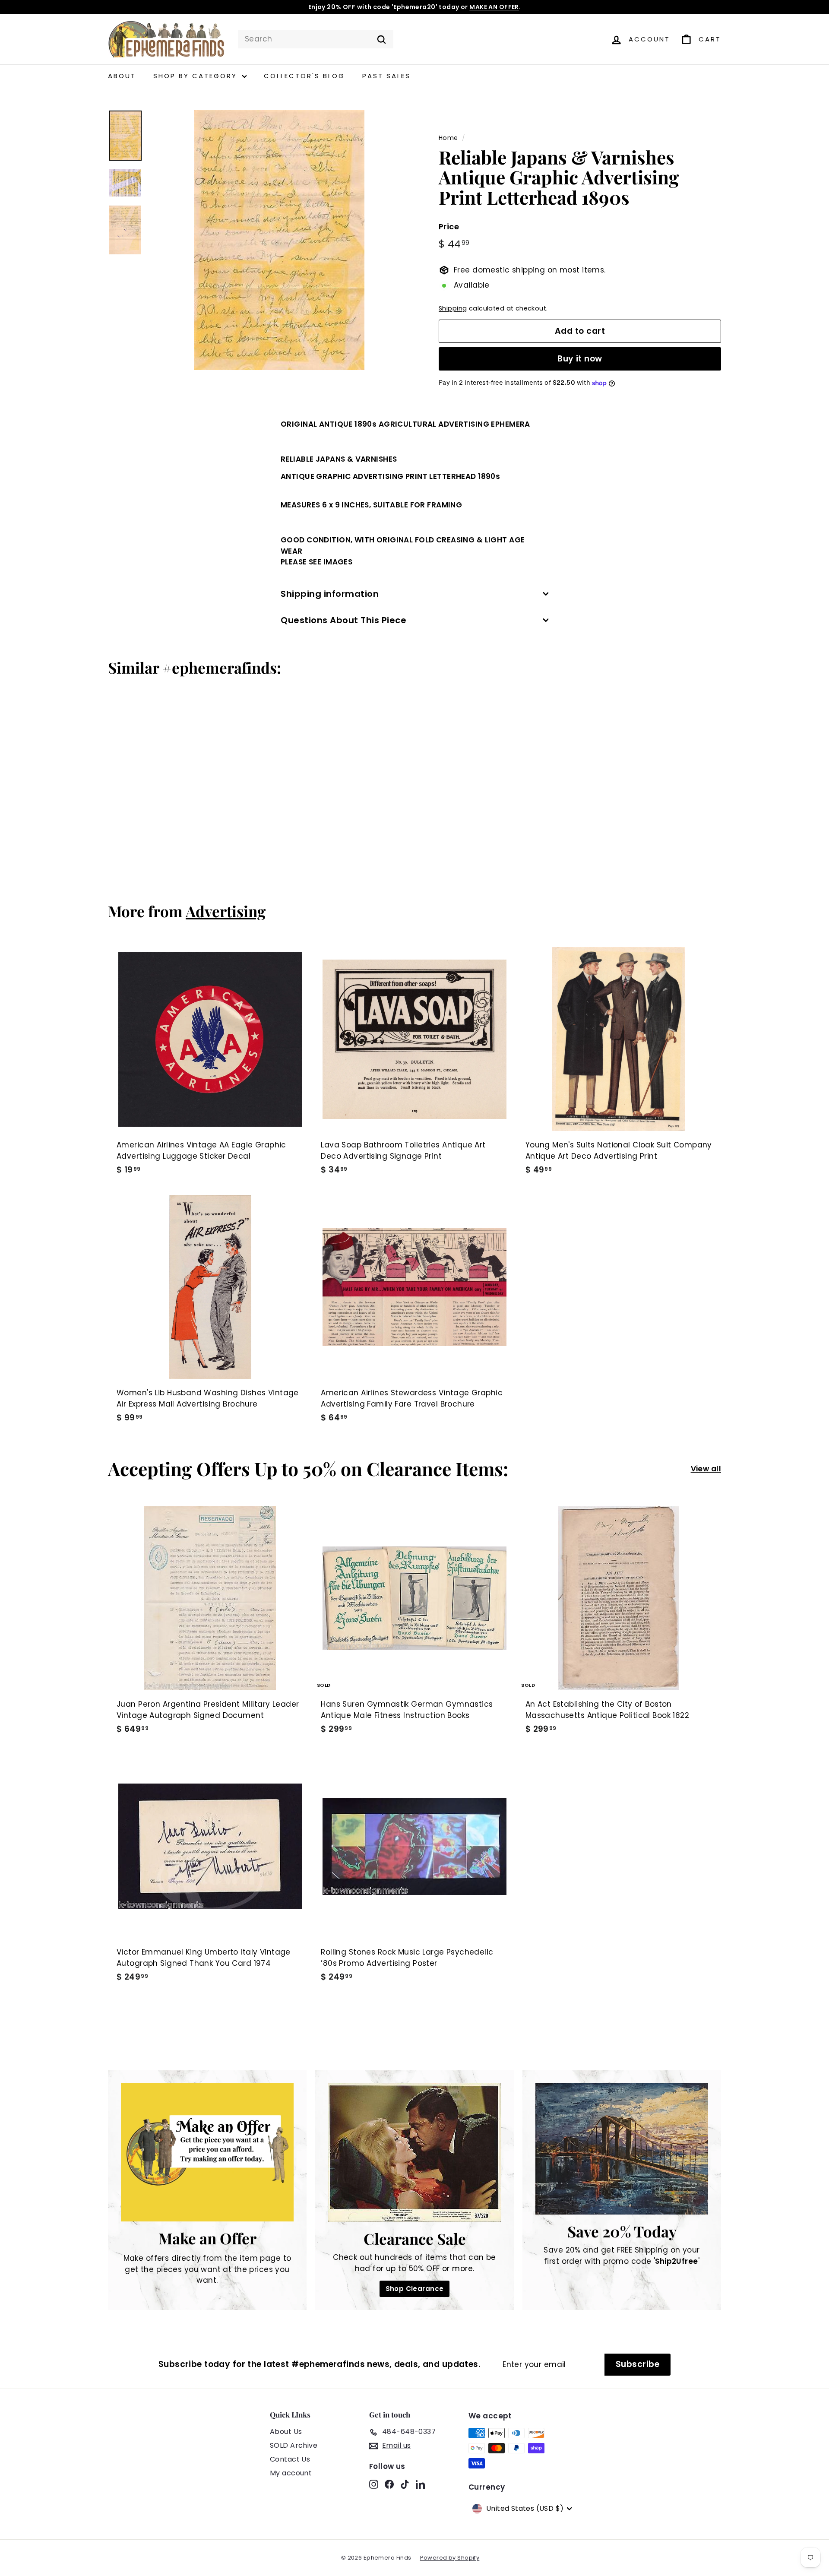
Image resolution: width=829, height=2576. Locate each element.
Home (448, 138)
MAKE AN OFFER (494, 7)
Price (449, 227)
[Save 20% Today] (622, 2149)
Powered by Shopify (450, 2558)
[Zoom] (279, 240)
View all (706, 1469)
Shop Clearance (415, 2289)
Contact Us (290, 2459)
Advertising (226, 911)
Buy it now (580, 359)
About (122, 76)
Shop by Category (197, 76)
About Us (286, 2432)
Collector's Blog (304, 76)
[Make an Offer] (207, 2152)
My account (291, 2473)
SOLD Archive (294, 2445)
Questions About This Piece (343, 620)
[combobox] (316, 39)
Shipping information (330, 594)
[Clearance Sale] (414, 2153)
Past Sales (386, 76)
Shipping (453, 308)
